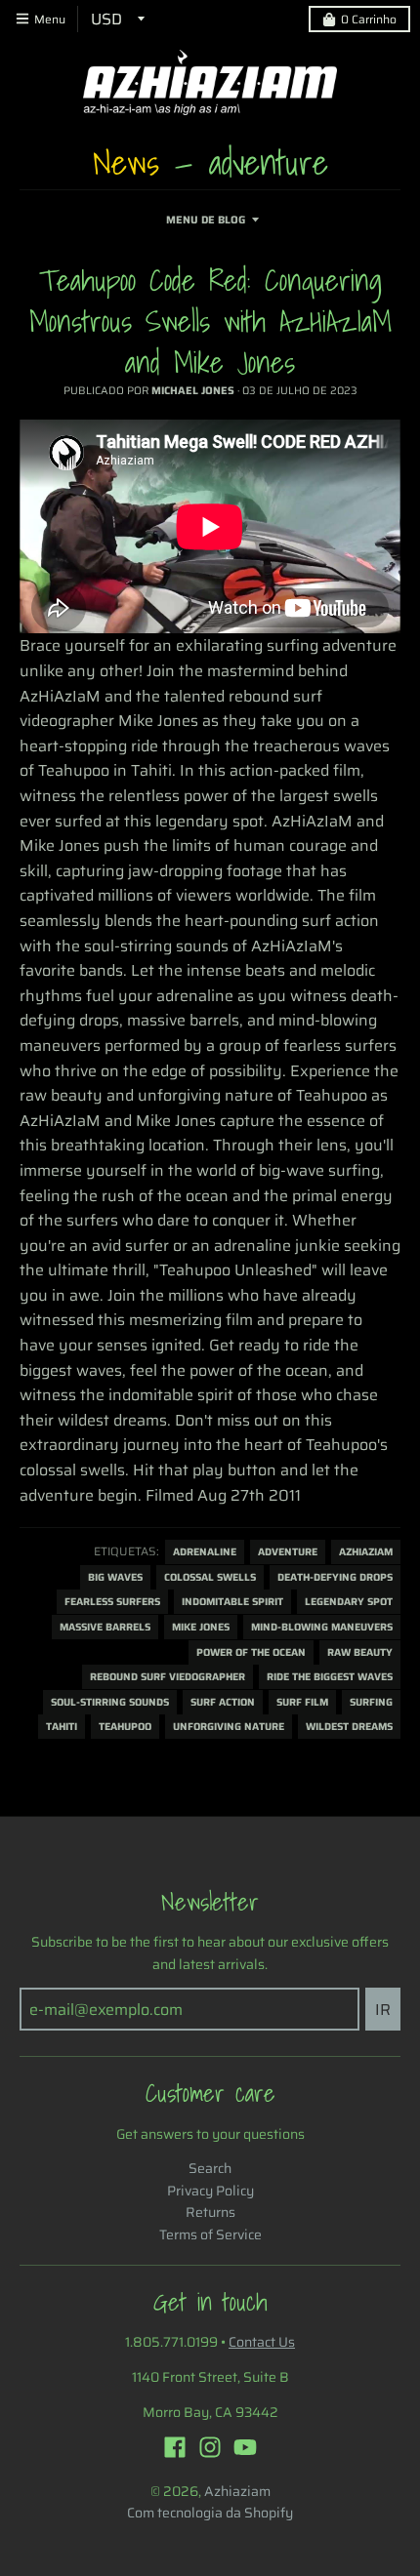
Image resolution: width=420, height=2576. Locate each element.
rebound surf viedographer (168, 1677)
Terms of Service (210, 2234)
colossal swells (210, 1577)
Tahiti (62, 1727)
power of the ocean (251, 1652)
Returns (210, 2212)
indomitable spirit (232, 1602)
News (126, 162)
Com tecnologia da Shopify (210, 2513)
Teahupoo (125, 1727)
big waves (115, 1577)
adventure (288, 1552)
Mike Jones (201, 1627)
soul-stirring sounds (110, 1702)
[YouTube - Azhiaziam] (245, 2447)
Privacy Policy (210, 2191)
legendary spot (349, 1602)
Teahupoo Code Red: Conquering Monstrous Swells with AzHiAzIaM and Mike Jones (210, 321)
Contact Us (262, 2342)
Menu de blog (206, 220)
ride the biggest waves (330, 1677)
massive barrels (105, 1627)
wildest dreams (349, 1727)
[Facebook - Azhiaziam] (175, 2447)
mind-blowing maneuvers (322, 1627)
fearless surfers (112, 1602)
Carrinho (369, 19)
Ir (383, 2010)
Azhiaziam (366, 1552)
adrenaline (205, 1552)
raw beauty (360, 1652)
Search (210, 2168)
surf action (223, 1702)
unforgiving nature (229, 1727)
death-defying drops (335, 1577)
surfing (371, 1702)
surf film (302, 1702)
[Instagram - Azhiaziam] (210, 2447)
